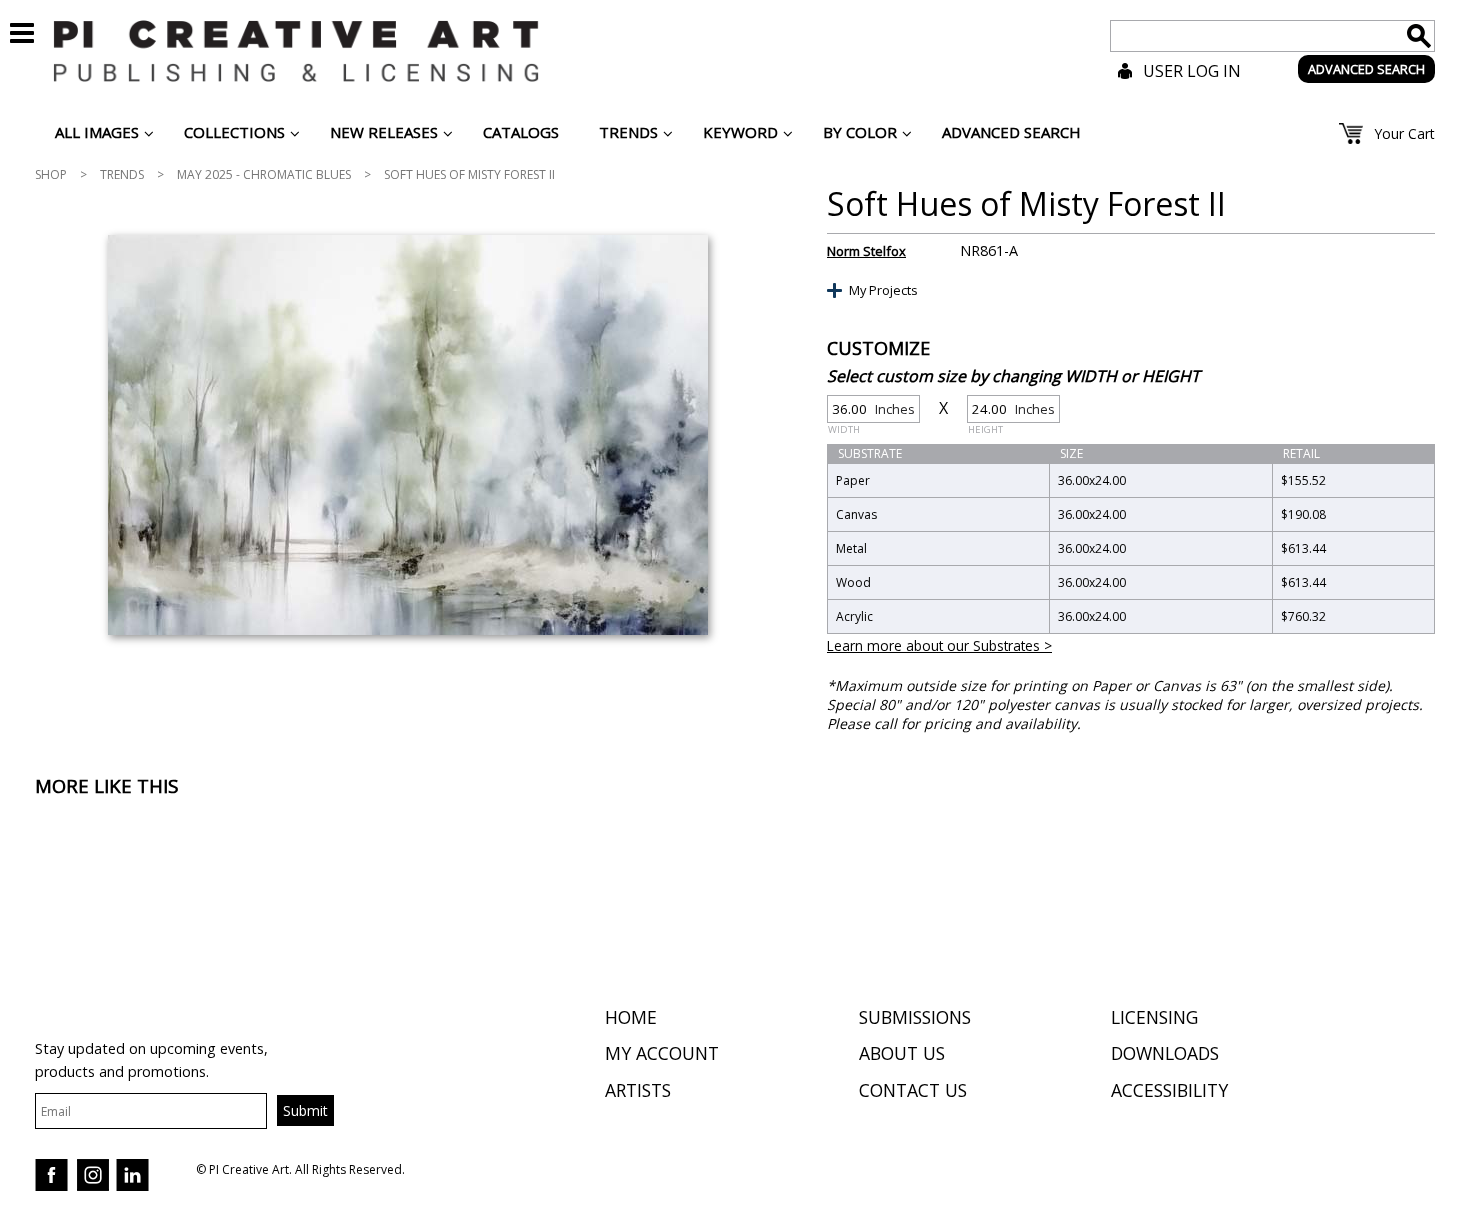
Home (631, 1017)
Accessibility (1169, 1090)
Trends (122, 174)
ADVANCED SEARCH (1366, 69)
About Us (902, 1053)
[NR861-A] (407, 435)
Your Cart (1404, 133)
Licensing (1154, 1017)
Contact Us (913, 1090)
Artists (638, 1090)
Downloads (1165, 1053)
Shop (51, 174)
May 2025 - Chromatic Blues (264, 174)
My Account (662, 1053)
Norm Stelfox (866, 251)
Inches (871, 411)
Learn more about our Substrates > (939, 645)
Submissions (915, 1017)
